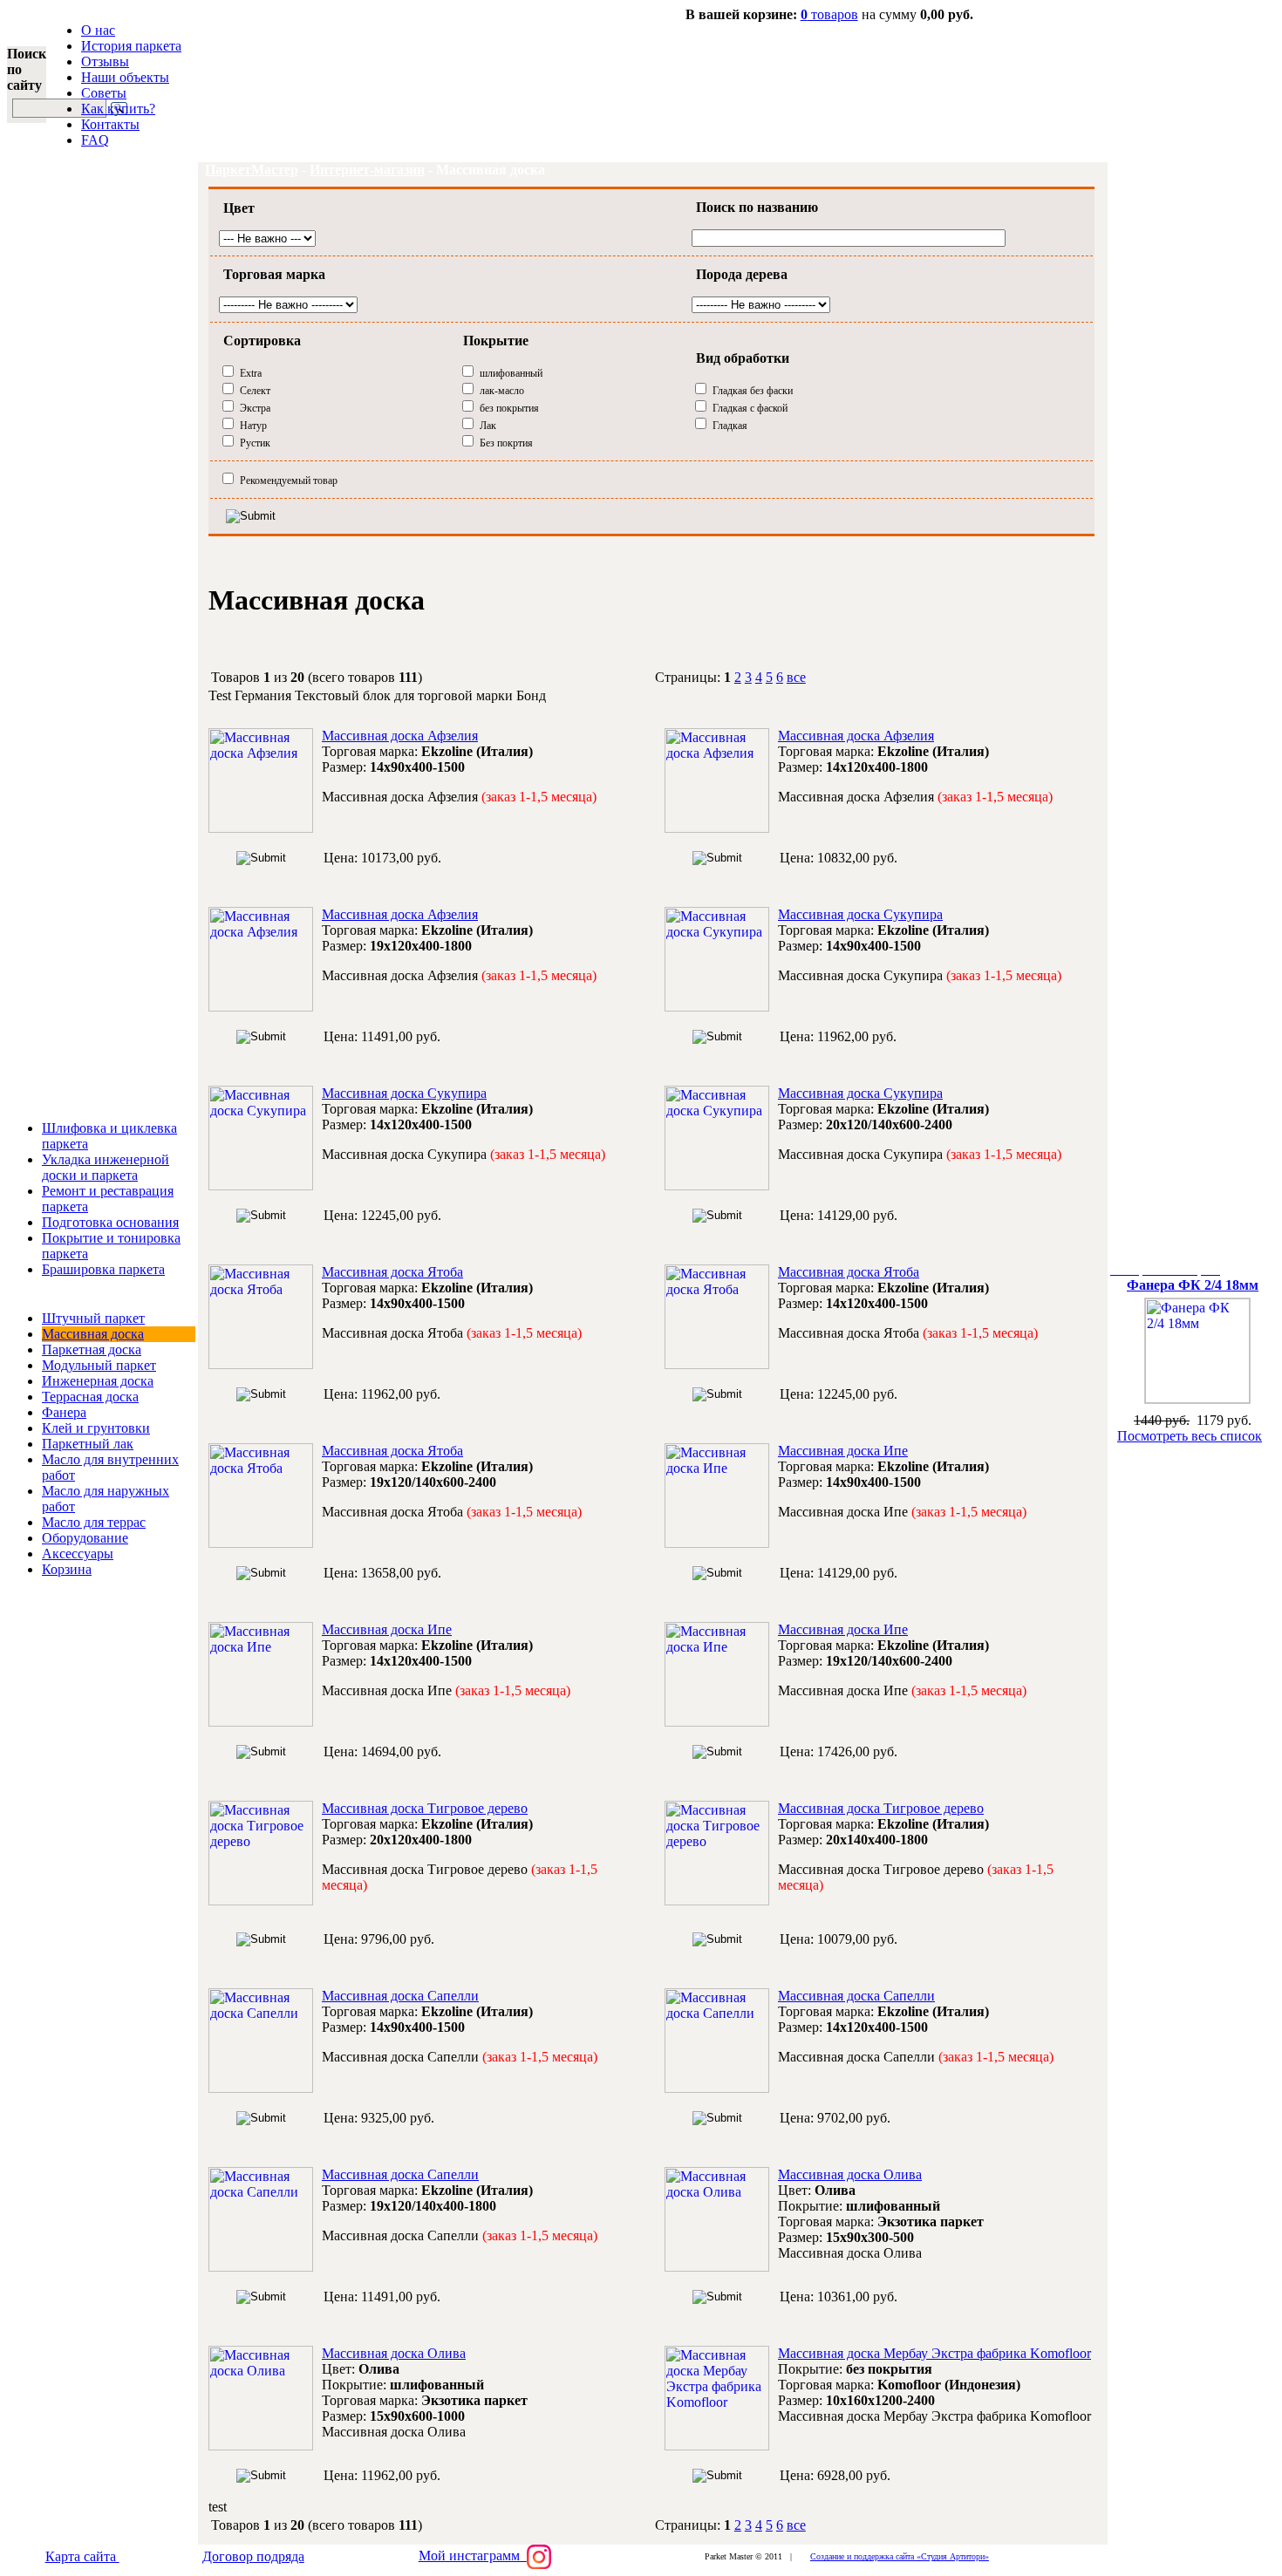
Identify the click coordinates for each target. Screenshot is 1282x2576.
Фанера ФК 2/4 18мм (1193, 1285)
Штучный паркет (93, 1318)
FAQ (95, 140)
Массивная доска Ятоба (392, 1272)
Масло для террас (94, 1522)
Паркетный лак (88, 1444)
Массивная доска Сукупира (860, 914)
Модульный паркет (99, 1365)
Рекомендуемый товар (289, 480)
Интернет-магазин (367, 170)
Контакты (110, 124)
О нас (98, 30)
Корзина (67, 1569)
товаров (829, 14)
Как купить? (118, 109)
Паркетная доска (92, 1349)
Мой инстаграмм (473, 2556)
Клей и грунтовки (96, 1428)
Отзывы (105, 61)
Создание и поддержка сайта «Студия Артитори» (900, 2556)
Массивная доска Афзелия (400, 736)
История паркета (131, 46)
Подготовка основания (110, 1222)
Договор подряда (253, 2556)
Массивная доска (93, 1334)
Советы (104, 93)
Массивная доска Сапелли (400, 1996)
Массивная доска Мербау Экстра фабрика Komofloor (934, 2353)
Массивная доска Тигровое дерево (425, 1808)
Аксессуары (78, 1554)
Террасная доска (90, 1397)
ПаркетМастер (252, 170)
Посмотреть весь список (1190, 1436)
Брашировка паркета (103, 1269)
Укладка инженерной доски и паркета (106, 1167)
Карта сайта (82, 2556)
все (796, 677)
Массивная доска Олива (850, 2174)
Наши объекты (125, 77)
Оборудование (85, 1538)
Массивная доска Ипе (843, 1451)
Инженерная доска (98, 1381)
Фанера (64, 1412)
